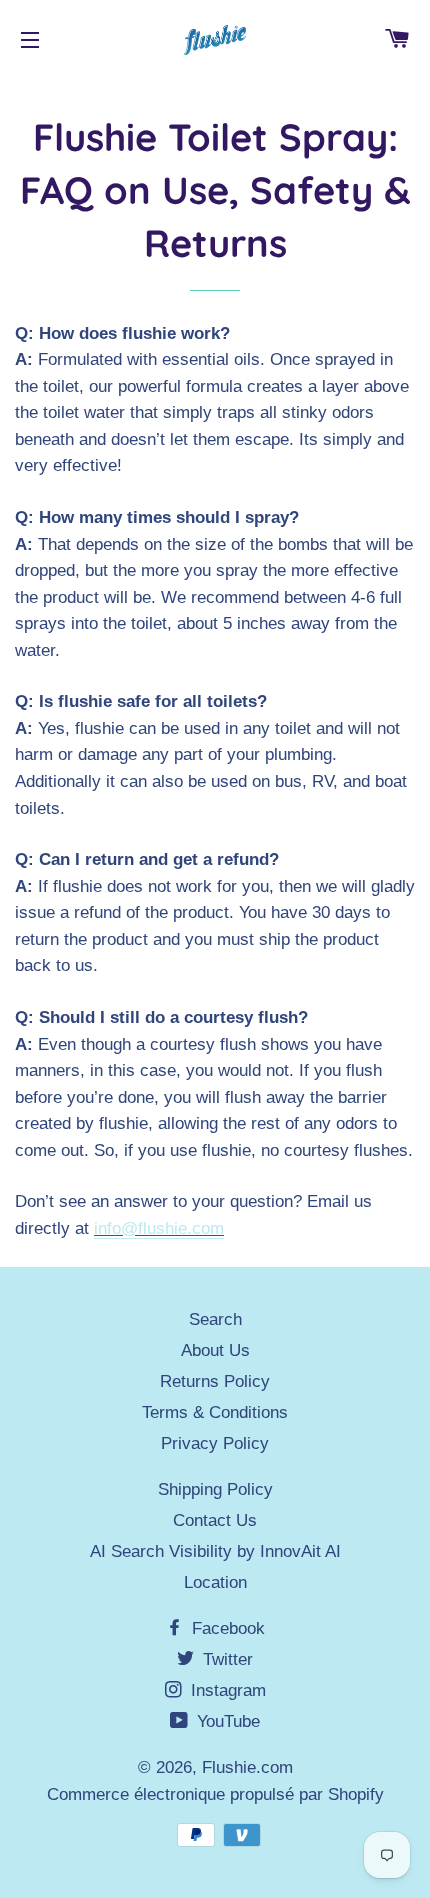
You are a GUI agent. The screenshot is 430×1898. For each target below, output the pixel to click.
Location (215, 1582)
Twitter (225, 1659)
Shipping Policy (215, 1489)
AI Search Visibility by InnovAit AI (215, 1551)
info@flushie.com (159, 1228)
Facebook (226, 1628)
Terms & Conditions (215, 1412)
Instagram (226, 1690)
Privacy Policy (215, 1443)
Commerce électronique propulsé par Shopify (215, 1794)
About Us (215, 1350)
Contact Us (215, 1520)
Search (215, 1319)
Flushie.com (247, 1767)
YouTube (226, 1721)
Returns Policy (215, 1381)
